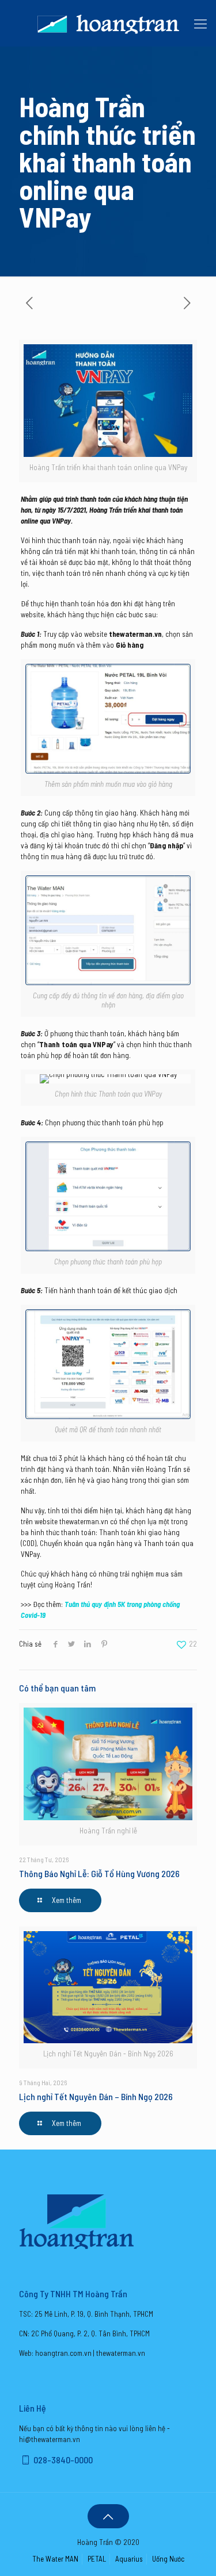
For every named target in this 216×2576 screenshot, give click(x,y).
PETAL (97, 2559)
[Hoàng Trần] (108, 23)
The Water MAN (55, 2559)
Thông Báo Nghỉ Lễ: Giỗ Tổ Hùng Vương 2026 (99, 1873)
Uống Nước (168, 2559)
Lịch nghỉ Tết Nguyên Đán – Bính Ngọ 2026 (96, 2096)
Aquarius (129, 2559)
